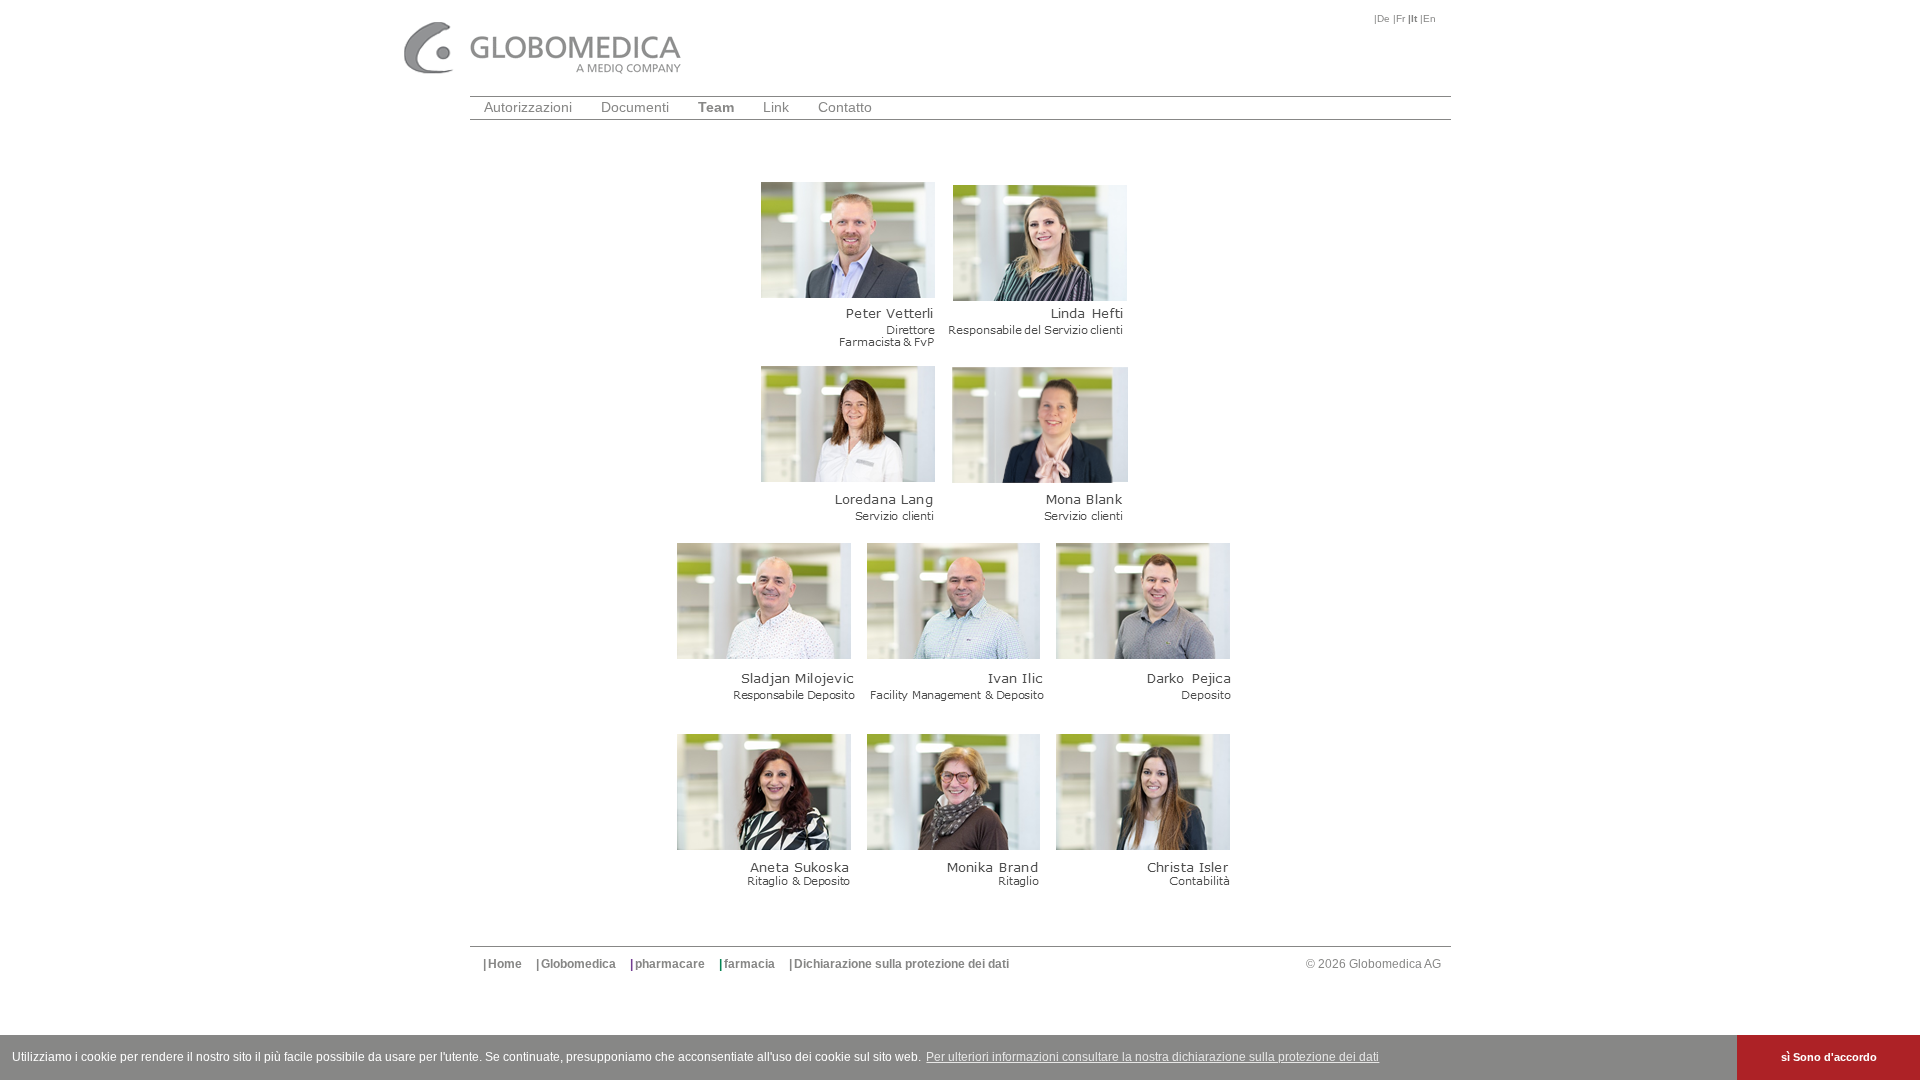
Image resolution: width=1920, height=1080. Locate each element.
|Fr (1400, 18)
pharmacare (670, 964)
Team (716, 107)
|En (1428, 18)
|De (1383, 18)
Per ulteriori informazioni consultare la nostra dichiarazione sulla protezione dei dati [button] (1152, 1057)
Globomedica (578, 964)
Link (776, 107)
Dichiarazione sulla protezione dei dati (901, 964)
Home (505, 964)
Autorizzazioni (528, 107)
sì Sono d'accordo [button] (1829, 1057)
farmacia (749, 964)
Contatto (845, 107)
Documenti (635, 107)
